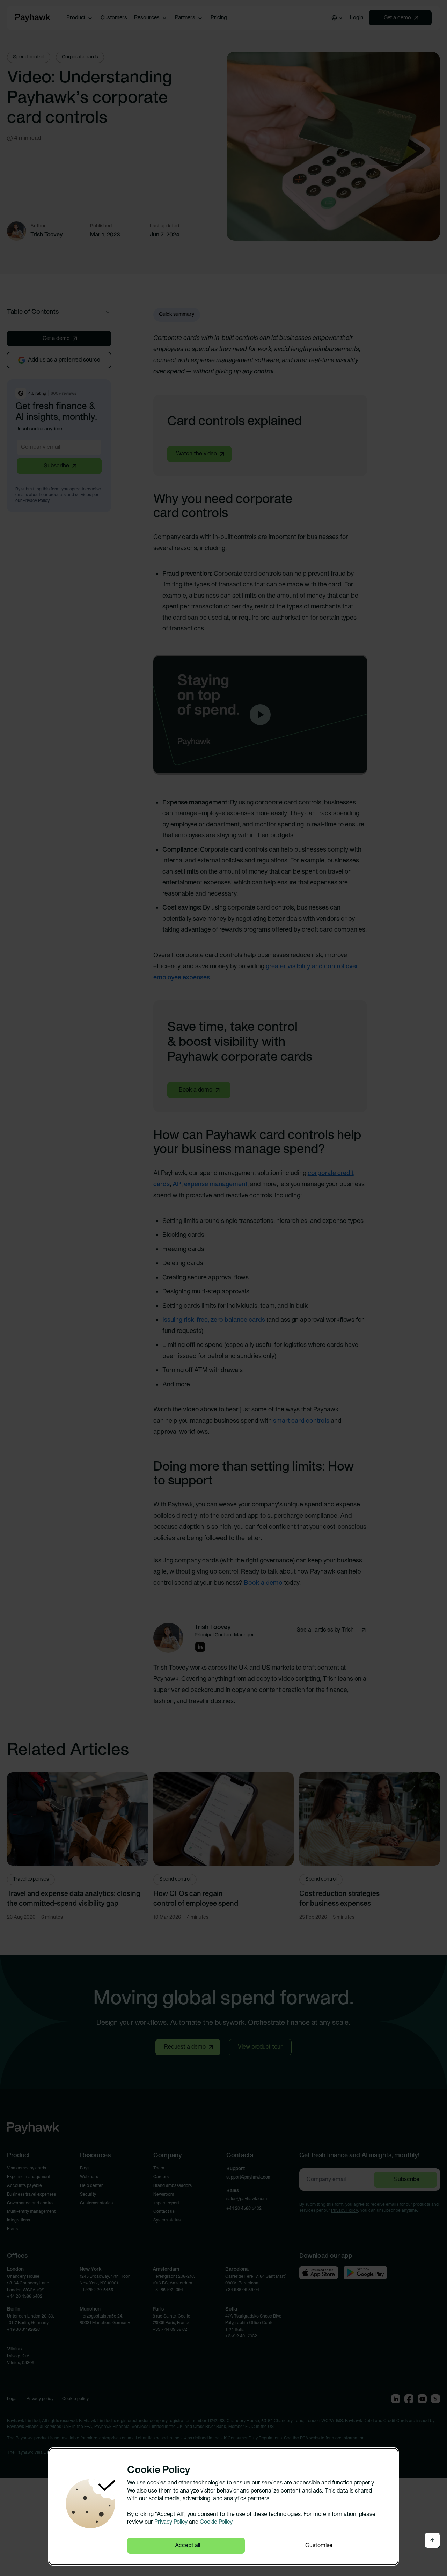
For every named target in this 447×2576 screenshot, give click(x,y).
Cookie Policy (216, 2522)
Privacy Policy (171, 2522)
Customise (319, 2546)
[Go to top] (432, 2540)
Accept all (188, 2546)
